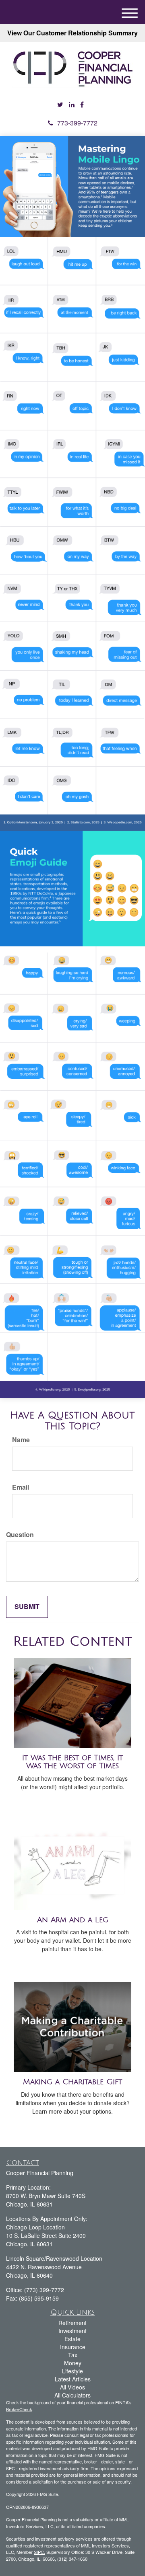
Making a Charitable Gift (72, 2082)
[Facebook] (82, 105)
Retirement (72, 2323)
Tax (73, 2355)
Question (20, 1535)
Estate (72, 2339)
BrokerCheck (19, 2409)
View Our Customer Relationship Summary (72, 33)
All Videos (72, 2387)
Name (21, 1440)
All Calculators (72, 2395)
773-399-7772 (77, 123)
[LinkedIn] (72, 105)
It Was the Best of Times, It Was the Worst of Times (72, 1762)
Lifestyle (72, 2371)
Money (73, 2363)
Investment (72, 2331)
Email (21, 1487)
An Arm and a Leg (73, 1920)
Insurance (73, 2347)
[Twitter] (60, 105)
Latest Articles (73, 2379)
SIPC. (39, 2552)
